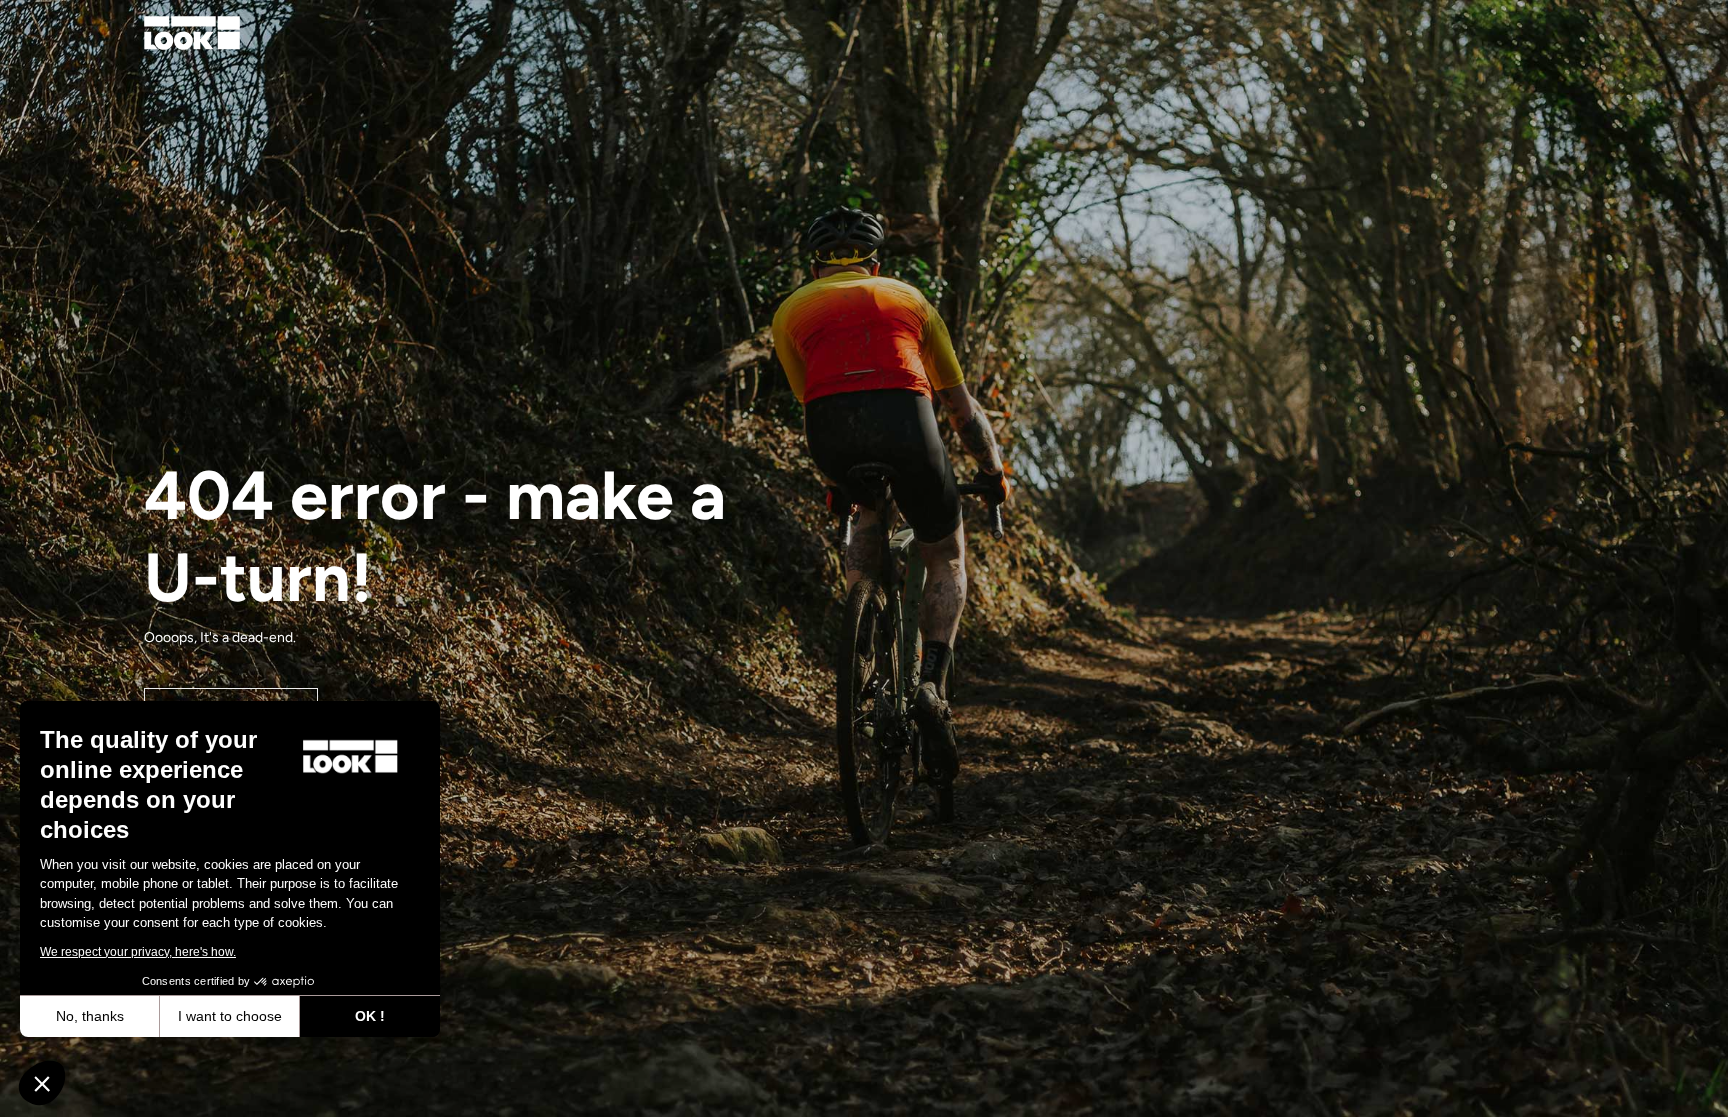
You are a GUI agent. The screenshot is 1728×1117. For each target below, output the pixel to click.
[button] (42, 1083)
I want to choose (230, 1016)
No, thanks (90, 1016)
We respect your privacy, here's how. (138, 952)
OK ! (370, 1016)
